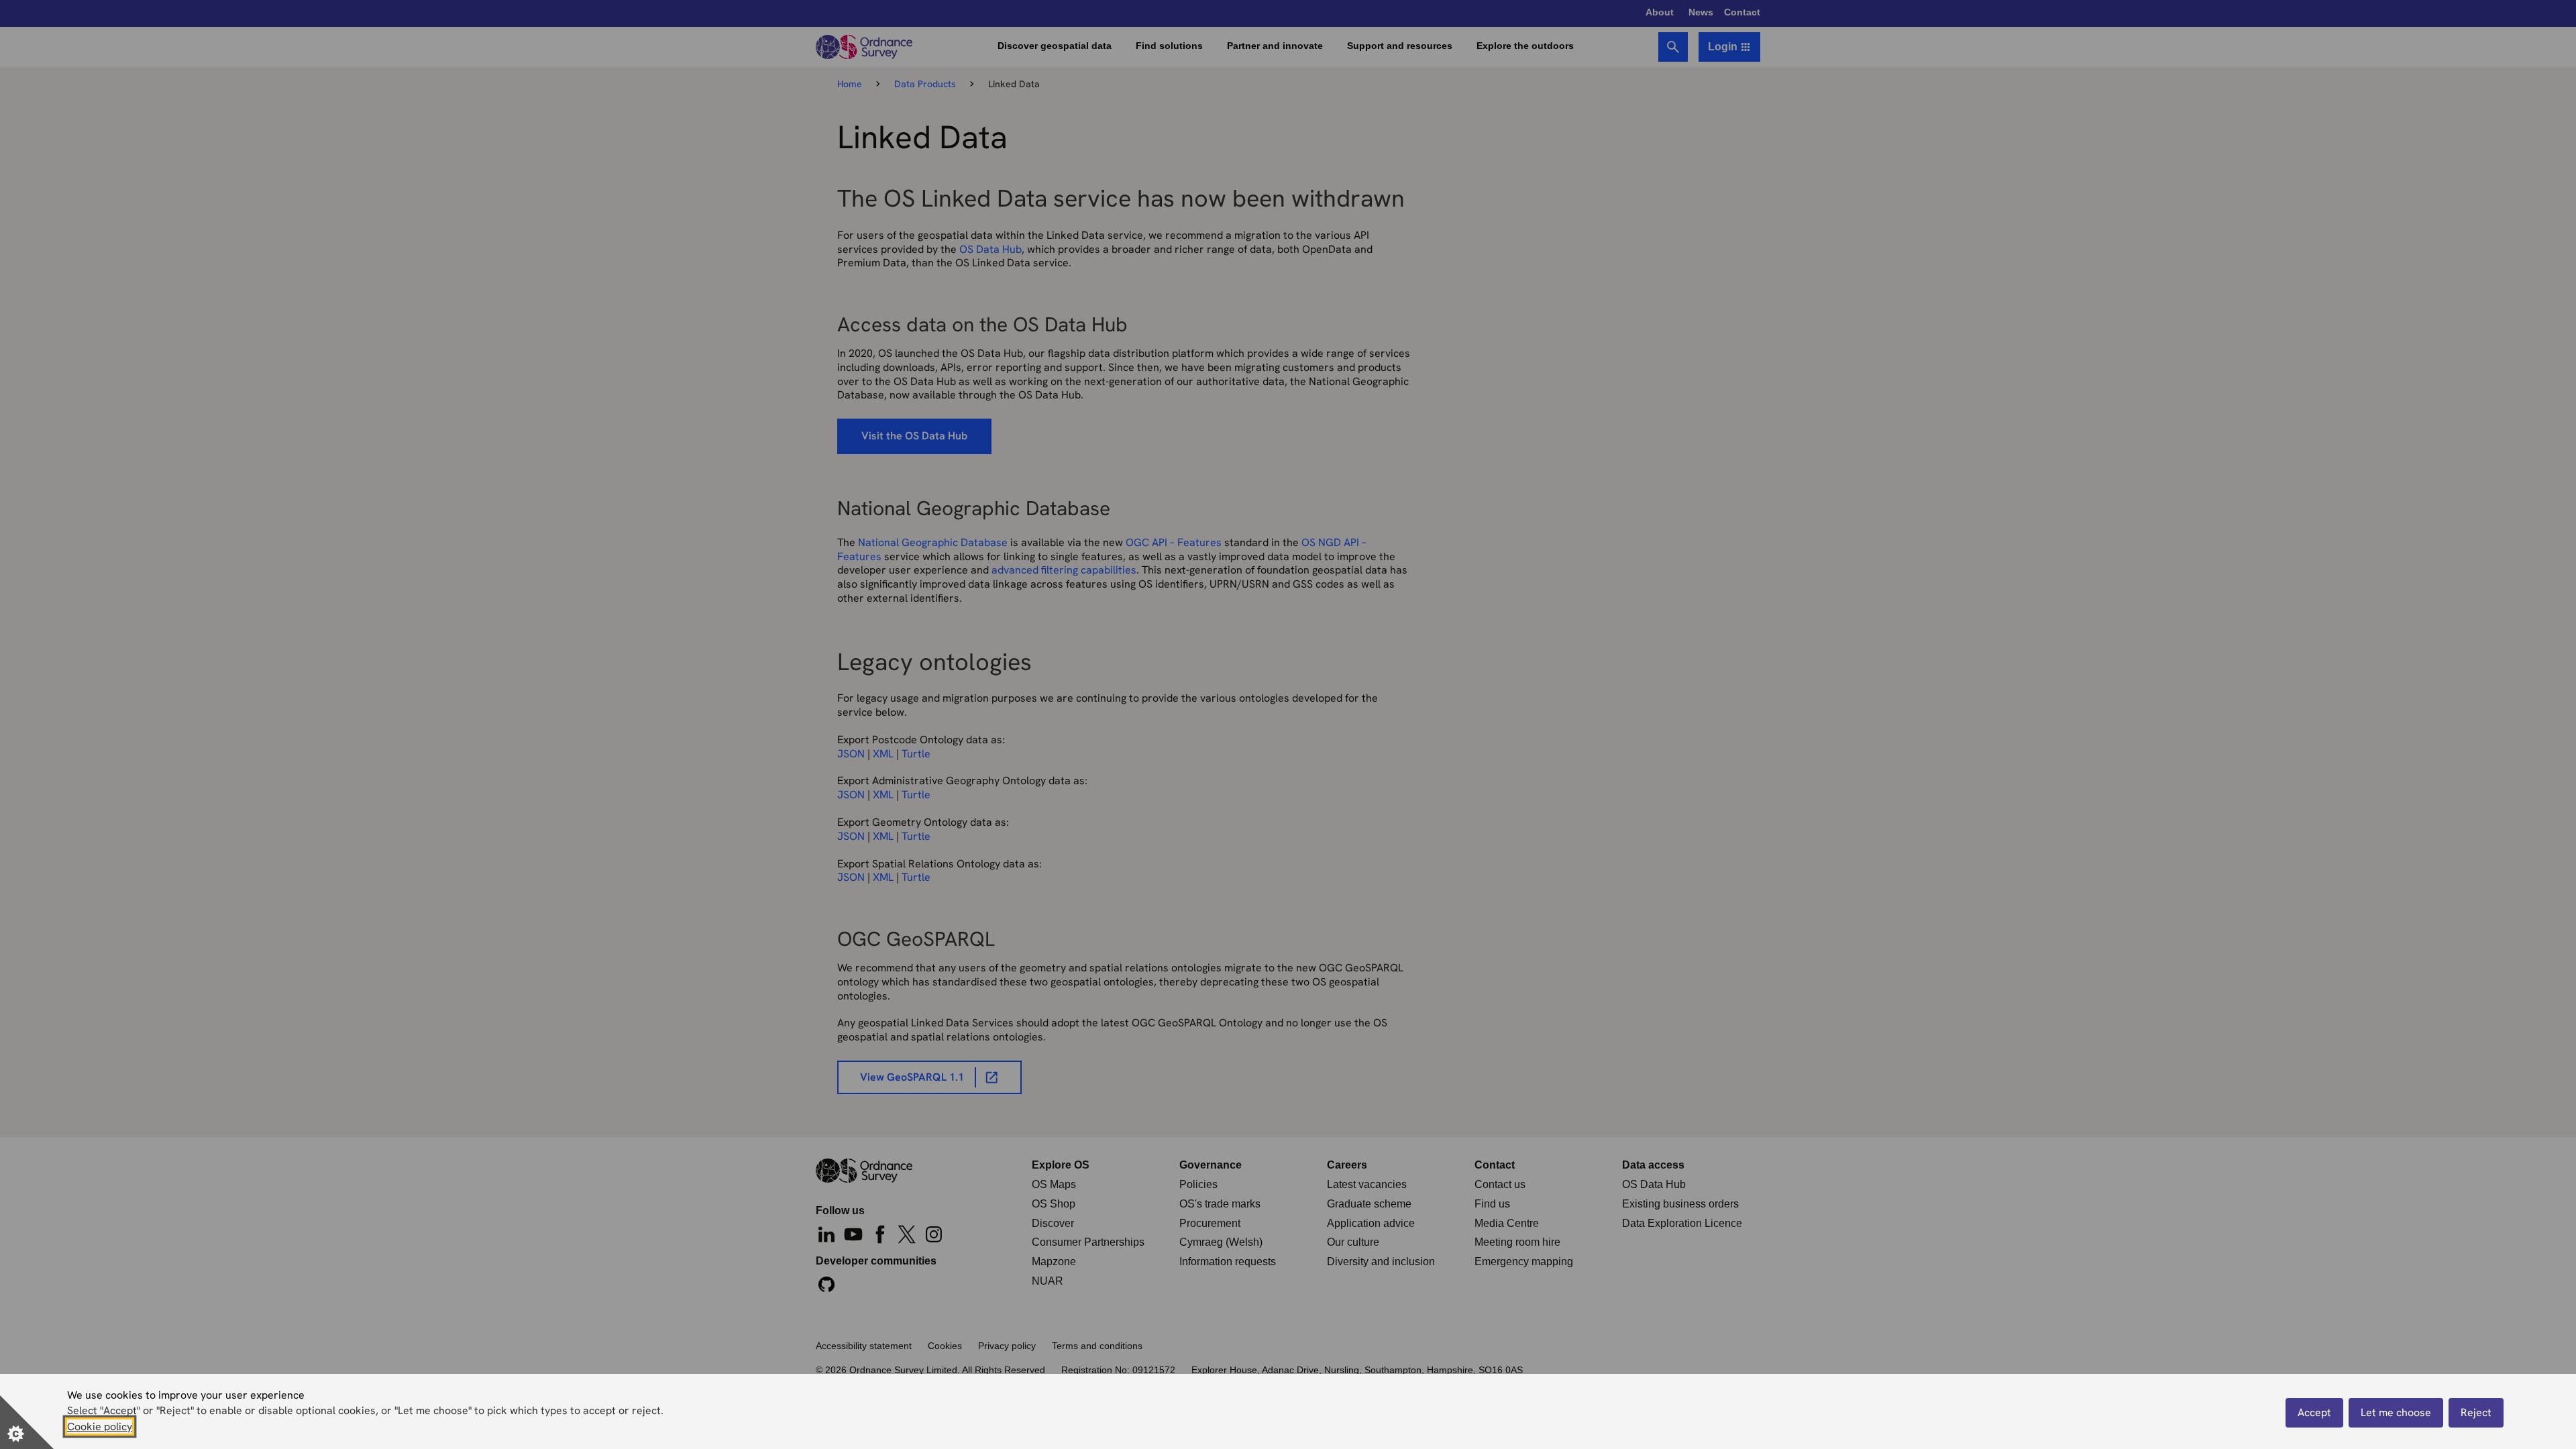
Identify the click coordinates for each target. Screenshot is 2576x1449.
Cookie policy (100, 1427)
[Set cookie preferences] (27, 1422)
